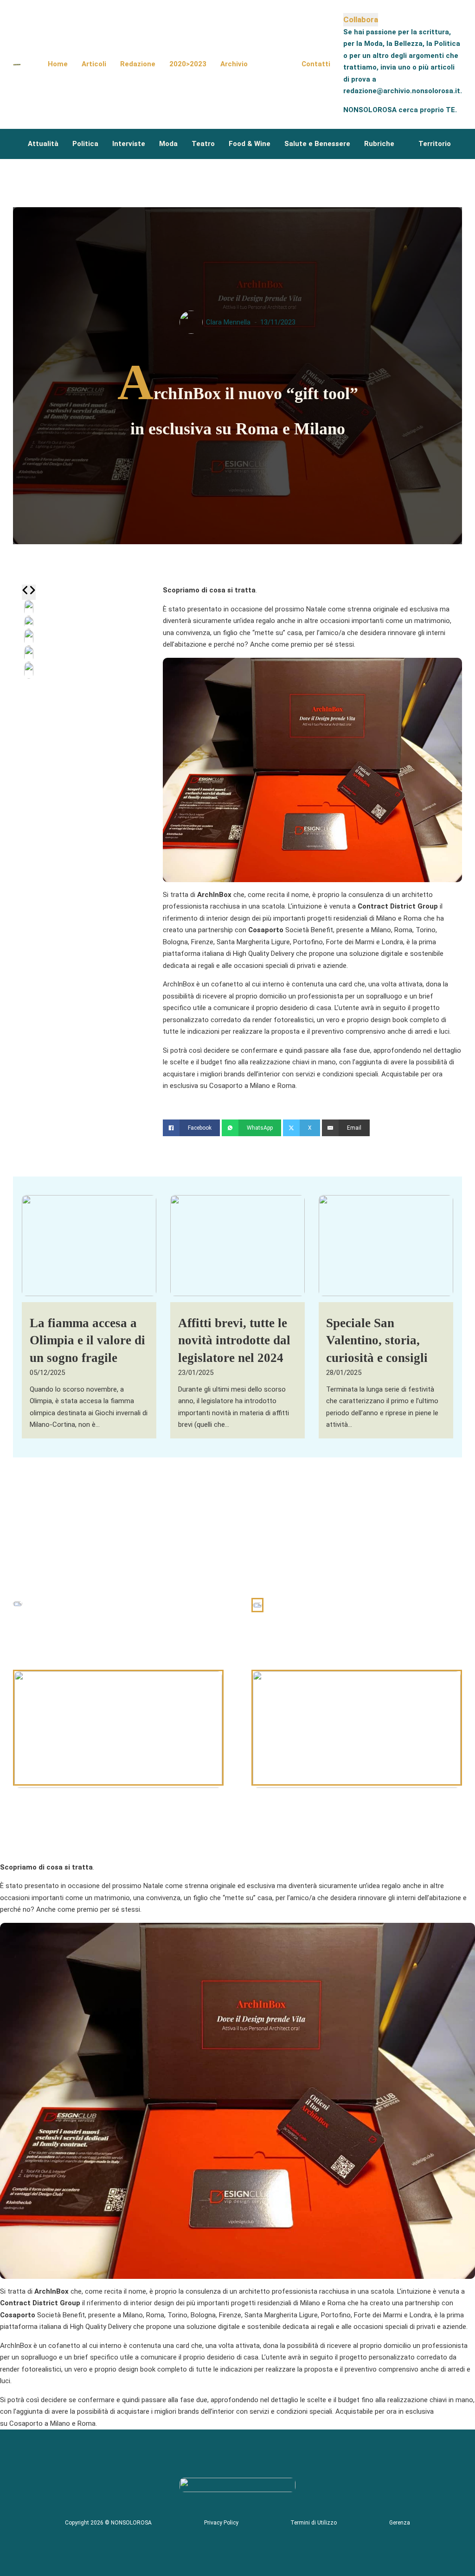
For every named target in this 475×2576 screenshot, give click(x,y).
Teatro (203, 144)
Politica (85, 144)
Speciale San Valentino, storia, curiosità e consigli (377, 1341)
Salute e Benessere (317, 144)
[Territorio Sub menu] (458, 144)
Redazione (138, 64)
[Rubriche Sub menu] (402, 144)
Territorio (435, 144)
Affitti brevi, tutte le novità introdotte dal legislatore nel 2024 (234, 1341)
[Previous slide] (25, 592)
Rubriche (379, 144)
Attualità (43, 144)
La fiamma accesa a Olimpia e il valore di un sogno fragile (87, 1341)
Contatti (316, 64)
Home (58, 64)
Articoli (94, 64)
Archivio (234, 64)
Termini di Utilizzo (314, 2523)
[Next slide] (32, 592)
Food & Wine (250, 144)
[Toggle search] (275, 64)
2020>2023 (188, 64)
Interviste (129, 144)
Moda (168, 144)
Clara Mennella (228, 322)
